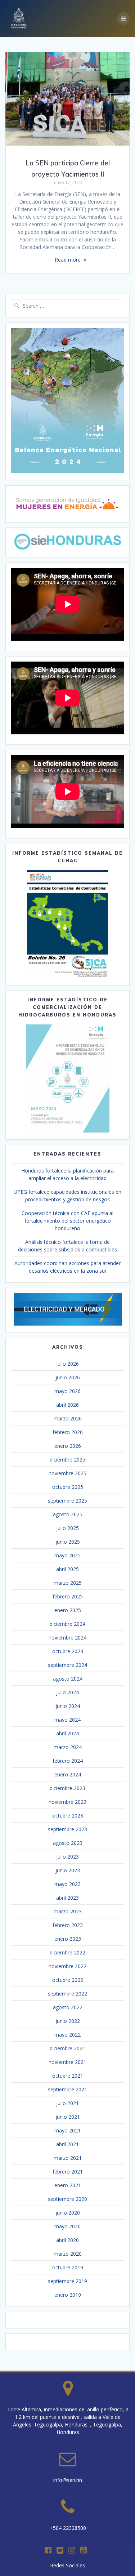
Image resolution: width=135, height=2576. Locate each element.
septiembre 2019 (67, 2281)
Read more (68, 260)
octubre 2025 (68, 1487)
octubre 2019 (68, 2267)
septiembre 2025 (67, 1501)
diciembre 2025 (67, 1460)
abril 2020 (67, 2240)
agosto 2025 (68, 1514)
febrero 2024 (68, 1761)
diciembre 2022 (67, 1952)
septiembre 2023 (67, 1829)
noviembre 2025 (67, 1473)
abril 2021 (67, 2144)
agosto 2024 (68, 1679)
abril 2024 (67, 1733)
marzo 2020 (68, 2254)
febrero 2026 (68, 1432)
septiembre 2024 (67, 1665)
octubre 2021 (68, 2076)
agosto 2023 (68, 1843)
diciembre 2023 (67, 1788)
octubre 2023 (68, 1816)
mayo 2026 (67, 1391)
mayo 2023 (67, 1884)
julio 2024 (67, 1692)
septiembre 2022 (67, 1994)
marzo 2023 (68, 1911)
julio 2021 (67, 2103)
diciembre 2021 (67, 2048)
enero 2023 (68, 1939)
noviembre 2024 (67, 1638)
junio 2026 (68, 1377)
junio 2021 (68, 2117)
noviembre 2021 (67, 2062)
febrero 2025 (68, 1596)
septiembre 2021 (67, 2089)
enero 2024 (68, 1774)
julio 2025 (67, 1528)
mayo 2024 (67, 1720)
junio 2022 (68, 2021)
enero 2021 (68, 2185)
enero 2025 (68, 1610)
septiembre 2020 (67, 2199)
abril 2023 (67, 1898)
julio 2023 (67, 1857)
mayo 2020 (67, 2226)
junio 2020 (68, 2213)
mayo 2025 (67, 1555)
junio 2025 (68, 1542)
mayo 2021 (67, 2130)
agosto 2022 (68, 2007)
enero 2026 (68, 1446)
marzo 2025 (68, 1583)
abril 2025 (67, 1569)
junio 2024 (68, 1706)
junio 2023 (68, 1870)
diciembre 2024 (67, 1624)
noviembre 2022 (67, 1966)
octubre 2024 (68, 1651)
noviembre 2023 (67, 1802)
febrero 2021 (68, 2172)
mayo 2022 (67, 2035)
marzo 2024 (68, 1747)
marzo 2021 (68, 2158)
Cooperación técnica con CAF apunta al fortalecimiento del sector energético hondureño (67, 1221)
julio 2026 (67, 1364)
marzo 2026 (68, 1418)
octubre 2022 (68, 1980)
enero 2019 (68, 2295)
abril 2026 (67, 1405)
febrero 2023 (68, 1925)
